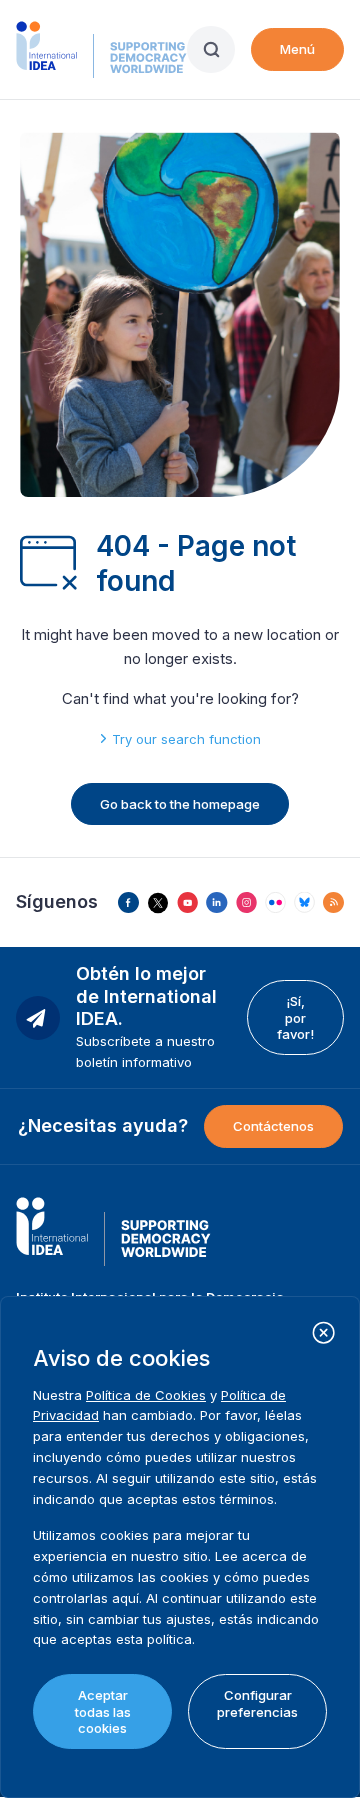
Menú (297, 49)
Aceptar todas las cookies (103, 1711)
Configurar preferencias (257, 1703)
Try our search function (186, 739)
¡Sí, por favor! (295, 1017)
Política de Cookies (146, 1395)
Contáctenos (273, 1126)
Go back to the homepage (180, 804)
